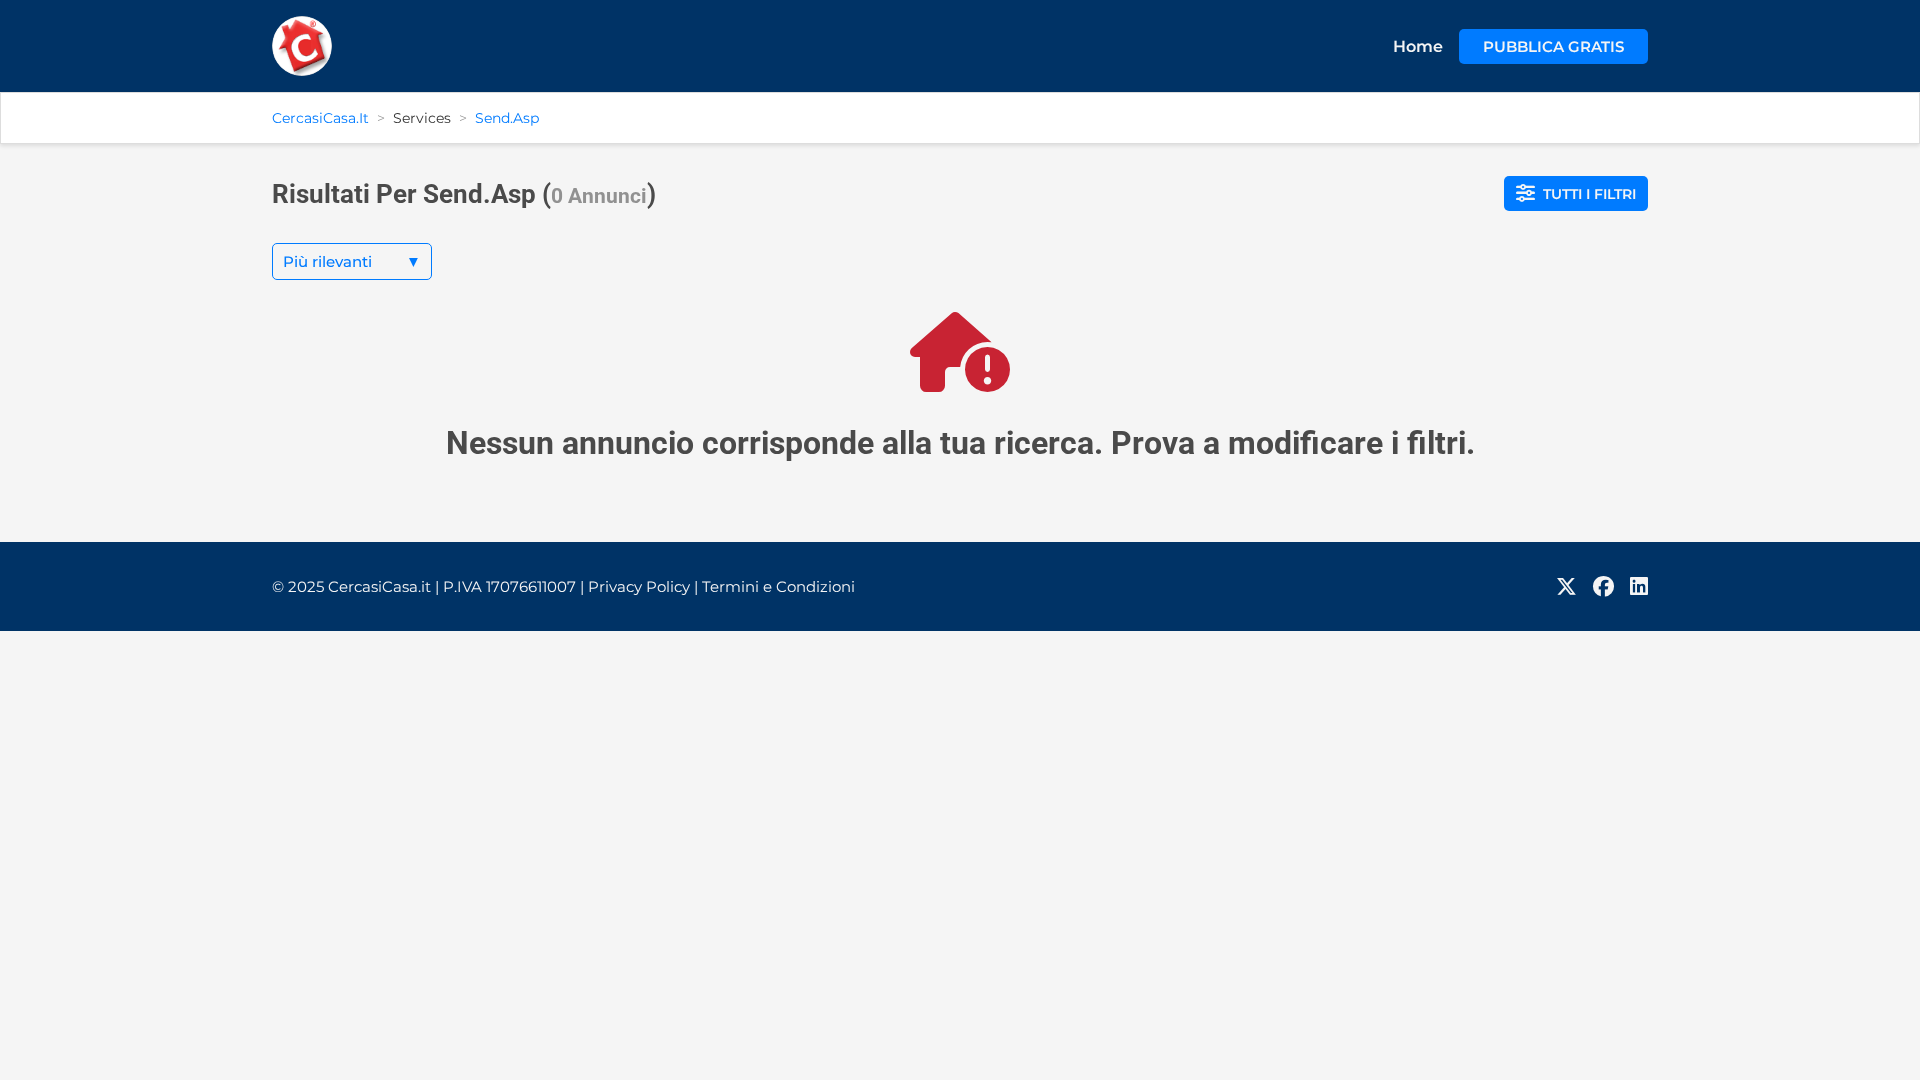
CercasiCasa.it (320, 118)
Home (1418, 46)
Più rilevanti (352, 261)
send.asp (507, 118)
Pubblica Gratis (1553, 46)
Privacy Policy (643, 586)
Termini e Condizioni (778, 586)
